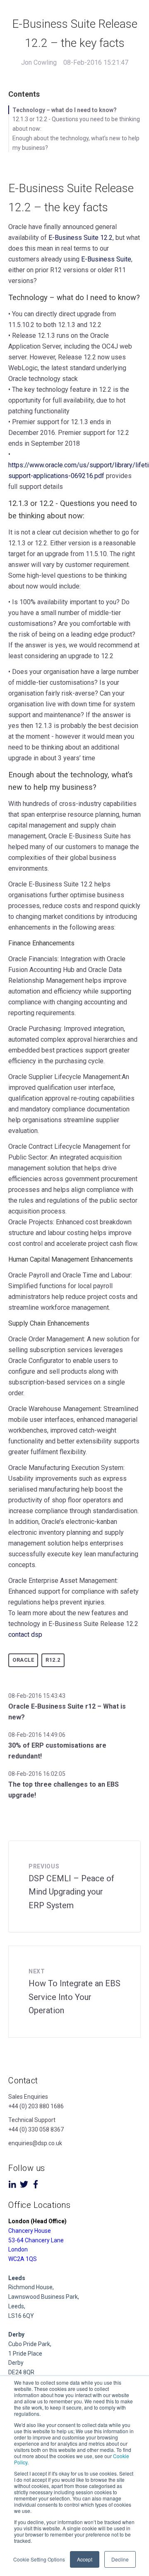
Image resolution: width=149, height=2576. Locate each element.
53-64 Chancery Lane (36, 2240)
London (18, 2249)
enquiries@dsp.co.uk (35, 2143)
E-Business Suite (106, 259)
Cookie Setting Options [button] (39, 2559)
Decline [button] (120, 2559)
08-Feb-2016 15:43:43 (37, 1696)
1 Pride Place (25, 2354)
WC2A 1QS (23, 2259)
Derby (16, 2363)
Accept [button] (85, 2559)
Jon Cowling (39, 62)
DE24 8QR (21, 2372)
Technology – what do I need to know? (65, 110)
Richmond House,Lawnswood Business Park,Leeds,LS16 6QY (44, 2297)
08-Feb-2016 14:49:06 (37, 1735)
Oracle (23, 1660)
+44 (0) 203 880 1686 (36, 2106)
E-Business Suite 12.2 (81, 238)
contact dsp (25, 1635)
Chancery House (30, 2231)
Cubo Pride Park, (30, 2344)
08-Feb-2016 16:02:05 (37, 1774)
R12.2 (53, 1660)
